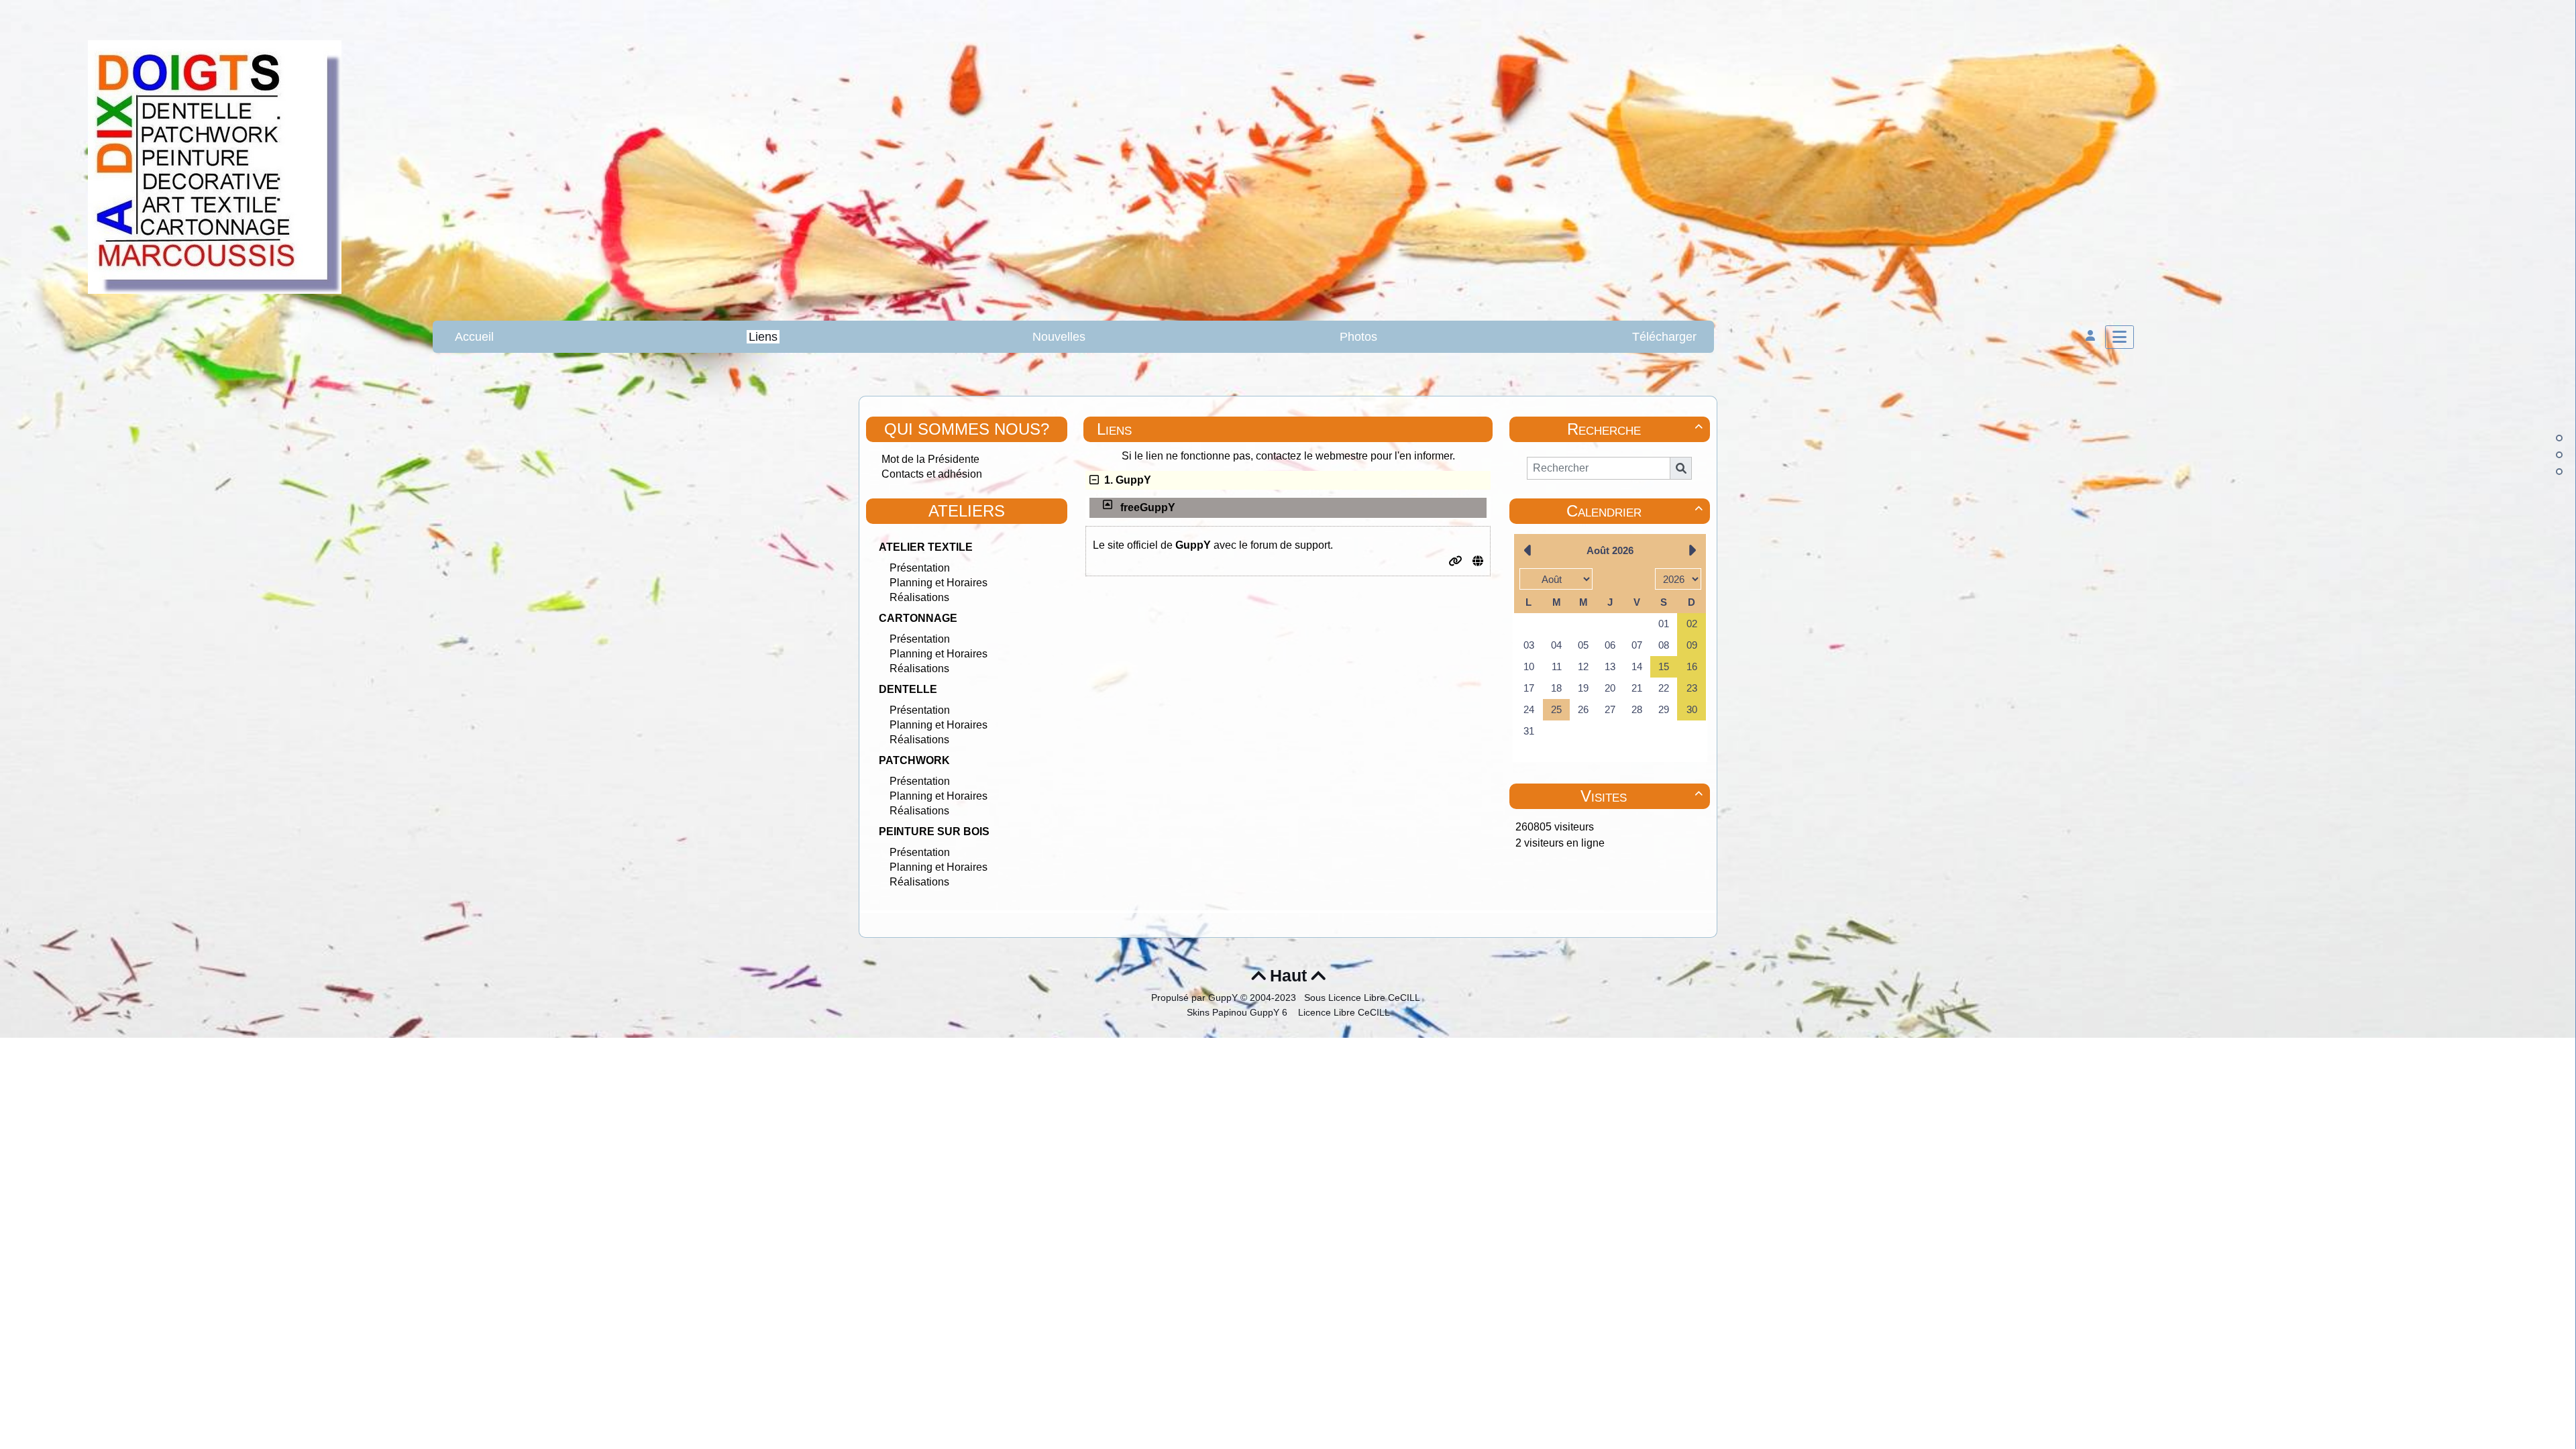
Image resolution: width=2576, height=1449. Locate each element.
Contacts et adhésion (932, 474)
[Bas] (2559, 472)
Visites (1642, 796)
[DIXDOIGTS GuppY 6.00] (215, 166)
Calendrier (1634, 511)
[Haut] (2559, 438)
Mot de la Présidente (930, 459)
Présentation (920, 568)
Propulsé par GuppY (1196, 998)
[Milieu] (2559, 455)
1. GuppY (1125, 480)
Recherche (1635, 429)
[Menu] (2119, 337)
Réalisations (919, 597)
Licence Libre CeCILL (1343, 1012)
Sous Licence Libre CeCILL (1363, 998)
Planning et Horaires (938, 583)
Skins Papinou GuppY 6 (1240, 1012)
